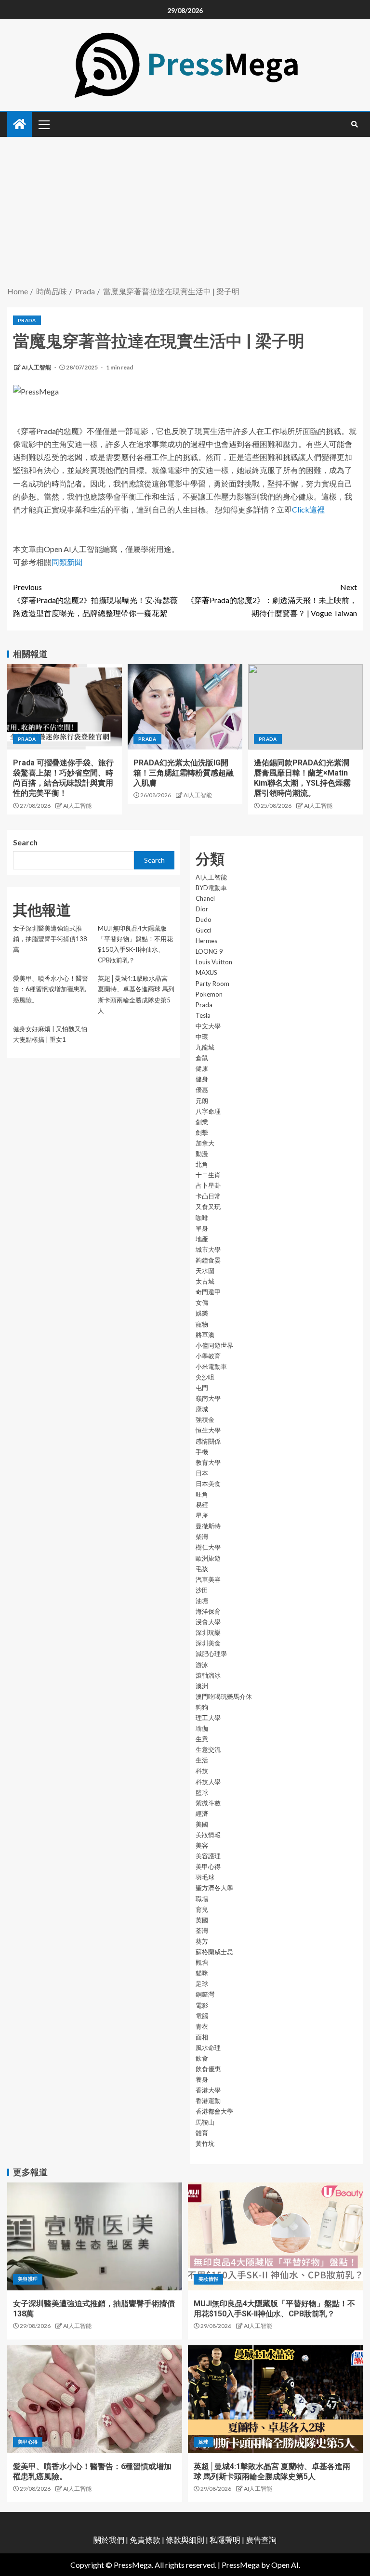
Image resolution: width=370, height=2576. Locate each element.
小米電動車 (211, 1367)
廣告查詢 (261, 2540)
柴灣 (202, 1537)
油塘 (202, 1601)
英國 (202, 1920)
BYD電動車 (211, 888)
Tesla (203, 1015)
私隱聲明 (225, 2540)
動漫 (202, 1154)
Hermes (206, 941)
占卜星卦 (208, 1185)
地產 (202, 1239)
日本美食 (208, 1484)
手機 (202, 1452)
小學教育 (208, 1356)
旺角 (202, 1494)
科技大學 (208, 1782)
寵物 (202, 1324)
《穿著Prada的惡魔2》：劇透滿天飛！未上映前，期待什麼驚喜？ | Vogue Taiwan (272, 600)
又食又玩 (208, 1207)
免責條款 (145, 2540)
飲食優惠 (208, 2069)
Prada (27, 320)
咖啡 (202, 1218)
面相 (202, 2037)
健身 (202, 1079)
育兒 (202, 1909)
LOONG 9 (209, 951)
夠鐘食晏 (208, 1260)
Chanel (205, 898)
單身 (202, 1228)
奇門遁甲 (208, 1292)
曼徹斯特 (208, 1526)
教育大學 (208, 1462)
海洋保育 (208, 1611)
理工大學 (208, 1718)
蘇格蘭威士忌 (214, 1952)
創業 (202, 1122)
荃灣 (202, 1931)
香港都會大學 (214, 2111)
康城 (202, 1409)
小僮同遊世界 (214, 1345)
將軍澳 (205, 1335)
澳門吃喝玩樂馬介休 (224, 1696)
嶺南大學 (208, 1398)
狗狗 (202, 1707)
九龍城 (205, 1047)
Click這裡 (308, 509)
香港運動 (208, 2101)
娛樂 (202, 1313)
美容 (202, 1845)
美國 (202, 1824)
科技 (202, 1771)
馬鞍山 (205, 2122)
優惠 (202, 1090)
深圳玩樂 (208, 1632)
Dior (202, 909)
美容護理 (208, 1856)
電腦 (202, 2016)
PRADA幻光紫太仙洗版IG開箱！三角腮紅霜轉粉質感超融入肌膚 (184, 773)
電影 (202, 2005)
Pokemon (209, 994)
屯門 (202, 1388)
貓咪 (202, 1973)
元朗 (202, 1101)
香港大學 (208, 2090)
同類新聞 (67, 562)
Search (25, 842)
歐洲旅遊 (208, 1558)
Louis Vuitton (214, 962)
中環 (202, 1037)
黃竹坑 (205, 2143)
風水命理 (208, 2048)
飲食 (202, 2058)
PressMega (241, 2565)
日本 (202, 1473)
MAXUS (206, 973)
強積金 (205, 1419)
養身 (202, 2079)
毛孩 (202, 1569)
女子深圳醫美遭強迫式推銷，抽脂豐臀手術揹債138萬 (50, 939)
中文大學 (208, 1026)
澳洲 (202, 1686)
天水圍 (205, 1271)
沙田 (202, 1590)
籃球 (202, 1792)
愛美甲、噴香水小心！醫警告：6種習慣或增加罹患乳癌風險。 (51, 989)
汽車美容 (208, 1579)
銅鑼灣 (205, 1994)
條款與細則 (185, 2540)
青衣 (202, 2026)
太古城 (205, 1281)
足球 (202, 1984)
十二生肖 (208, 1175)
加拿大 (205, 1143)
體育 (202, 2133)
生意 (202, 1739)
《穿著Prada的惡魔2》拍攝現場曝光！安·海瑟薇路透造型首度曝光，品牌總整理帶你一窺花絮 (95, 600)
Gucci (203, 930)
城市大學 (208, 1249)
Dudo (204, 920)
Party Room (212, 984)
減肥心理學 (211, 1654)
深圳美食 (208, 1643)
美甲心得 (208, 1866)
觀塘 (202, 1962)
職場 (202, 1899)
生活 (202, 1760)
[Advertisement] (185, 212)
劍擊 (202, 1132)
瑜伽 (202, 1728)
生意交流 (208, 1749)
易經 (202, 1505)
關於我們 (110, 2540)
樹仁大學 (208, 1547)
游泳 (202, 1665)
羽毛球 (205, 1877)
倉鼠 (202, 1058)
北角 (202, 1164)
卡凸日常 (208, 1196)
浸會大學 (208, 1622)
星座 (202, 1515)
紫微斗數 (208, 1803)
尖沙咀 (205, 1377)
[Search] (354, 124)
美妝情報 (208, 1835)
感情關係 (208, 1441)
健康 (202, 1068)
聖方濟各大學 (214, 1888)
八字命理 (208, 1111)
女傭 (202, 1302)
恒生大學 (208, 1430)
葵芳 (202, 1941)
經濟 (202, 1814)
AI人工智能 (37, 367)
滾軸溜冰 (208, 1675)
